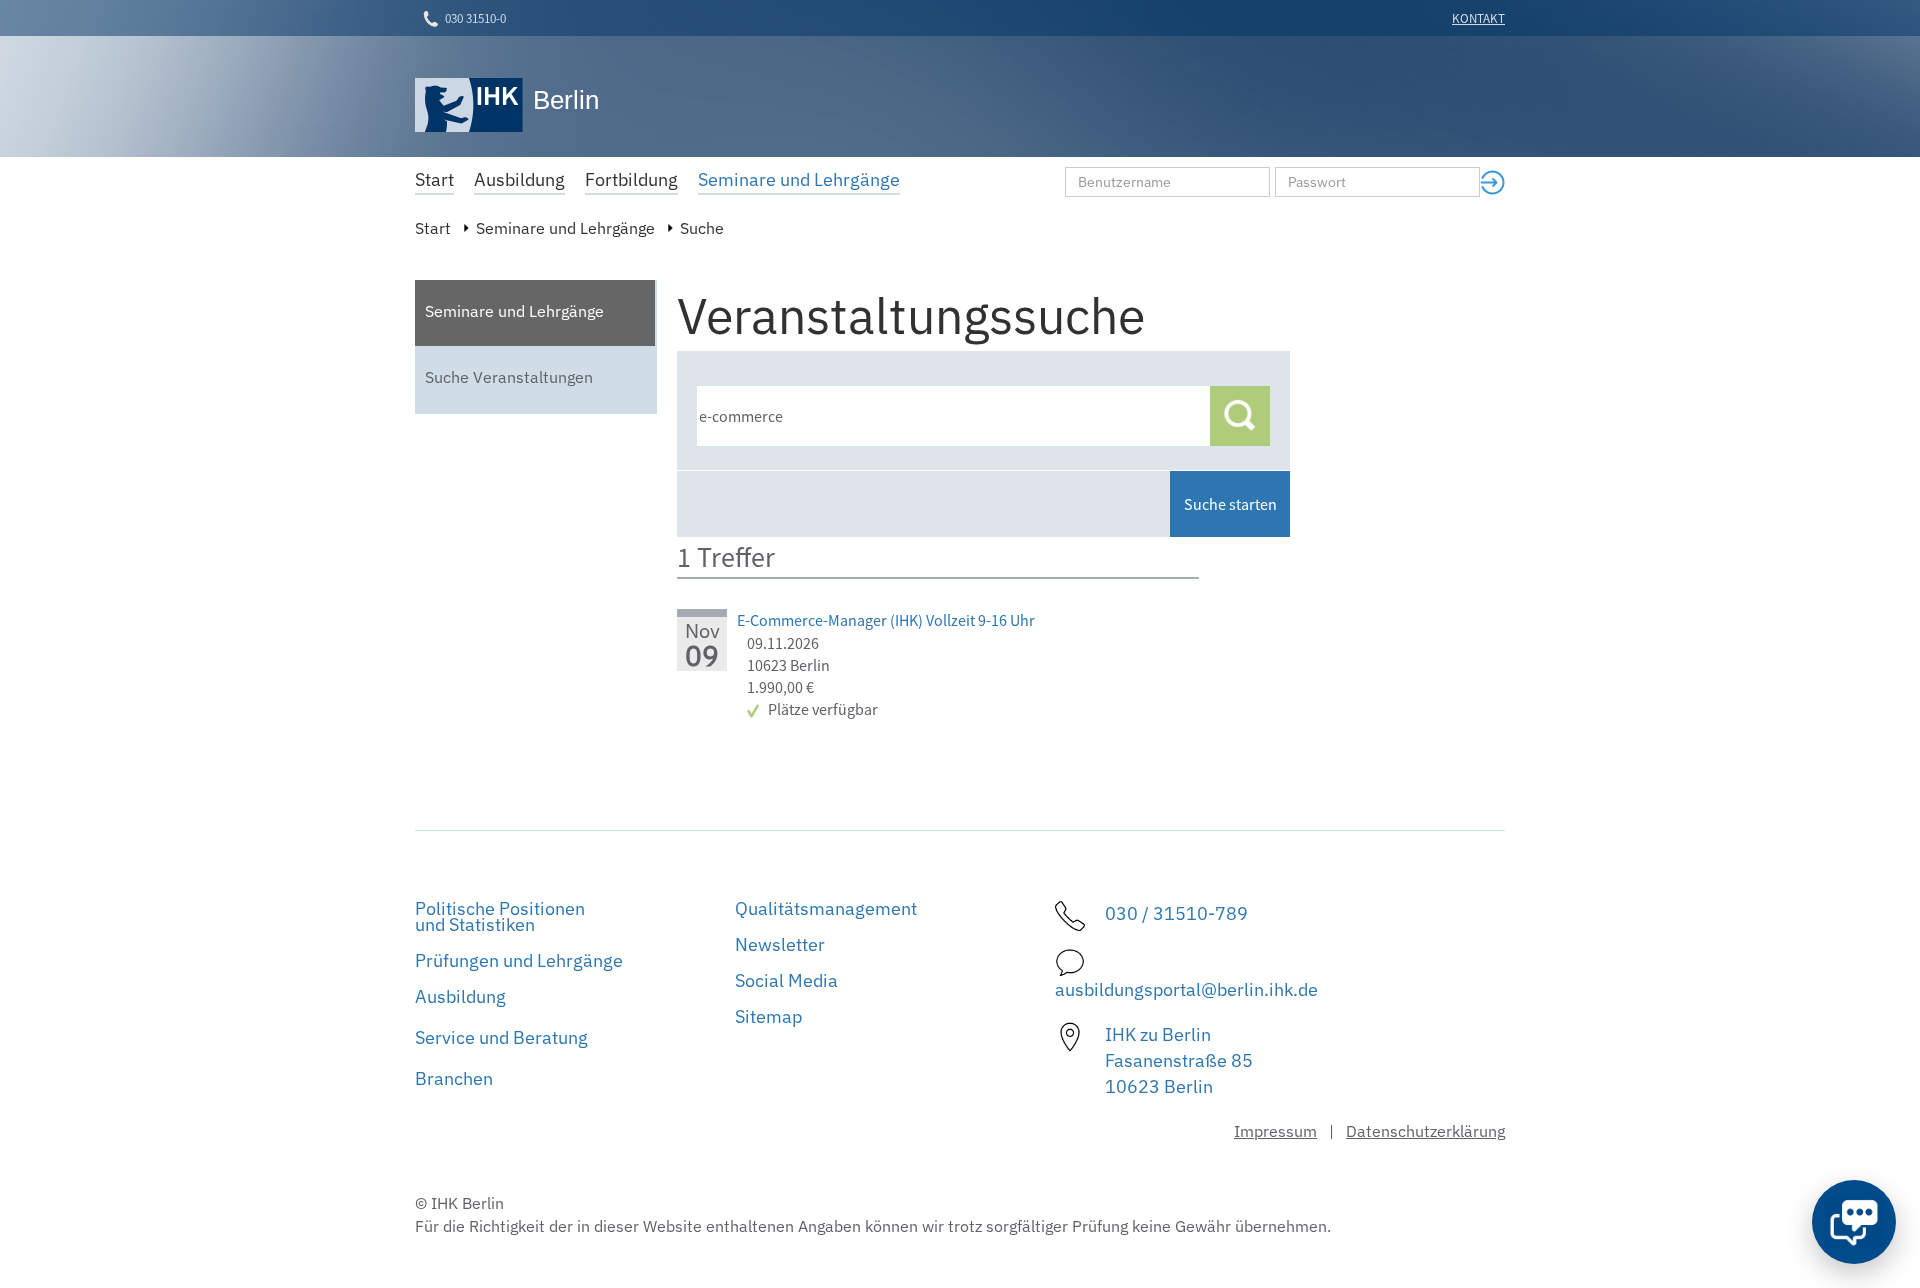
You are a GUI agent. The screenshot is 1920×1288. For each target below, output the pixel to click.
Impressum (1275, 1131)
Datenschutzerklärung (1425, 1131)
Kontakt (1478, 18)
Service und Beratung (501, 1037)
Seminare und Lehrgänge (565, 228)
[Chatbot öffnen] (1854, 1222)
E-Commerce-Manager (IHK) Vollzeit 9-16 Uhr (886, 620)
